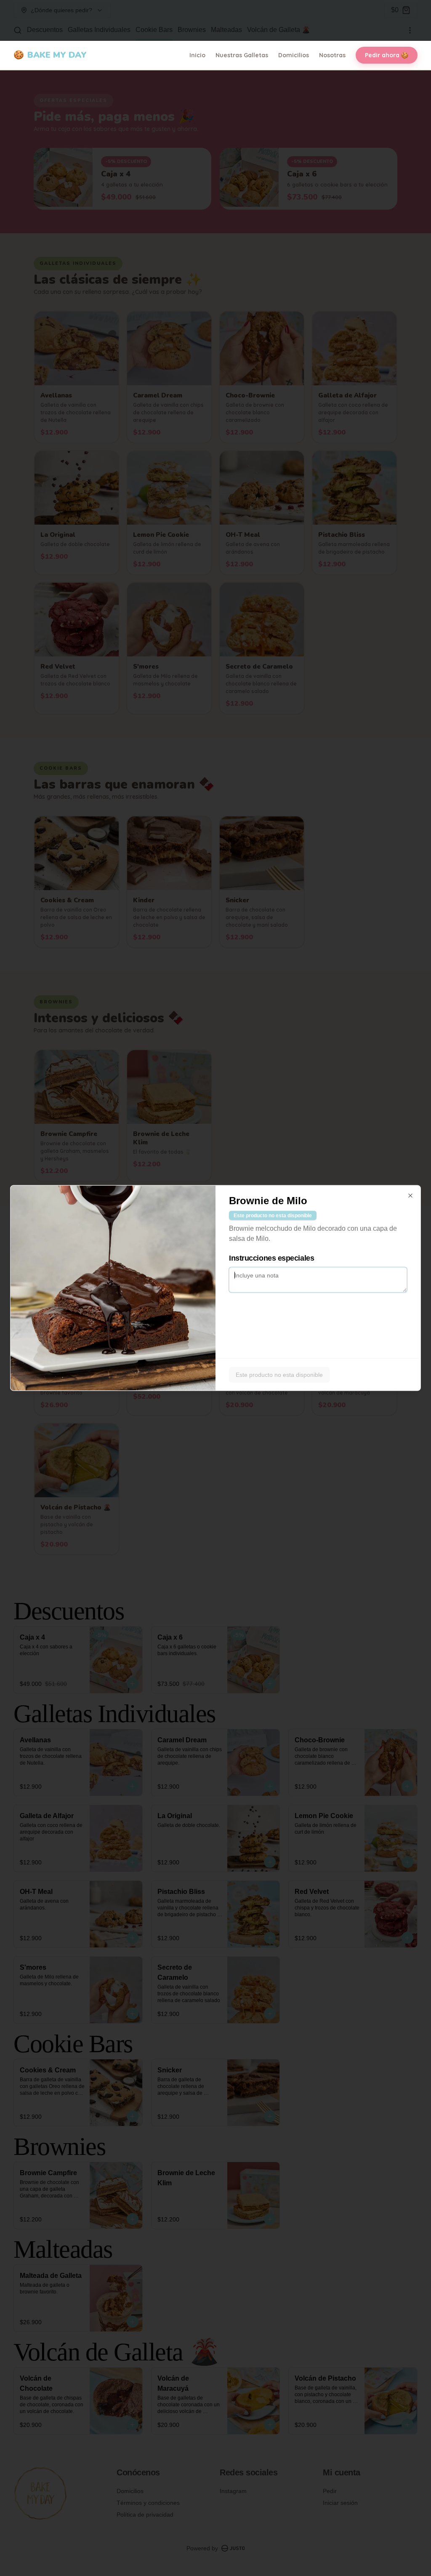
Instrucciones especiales (271, 1258)
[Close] (410, 1196)
